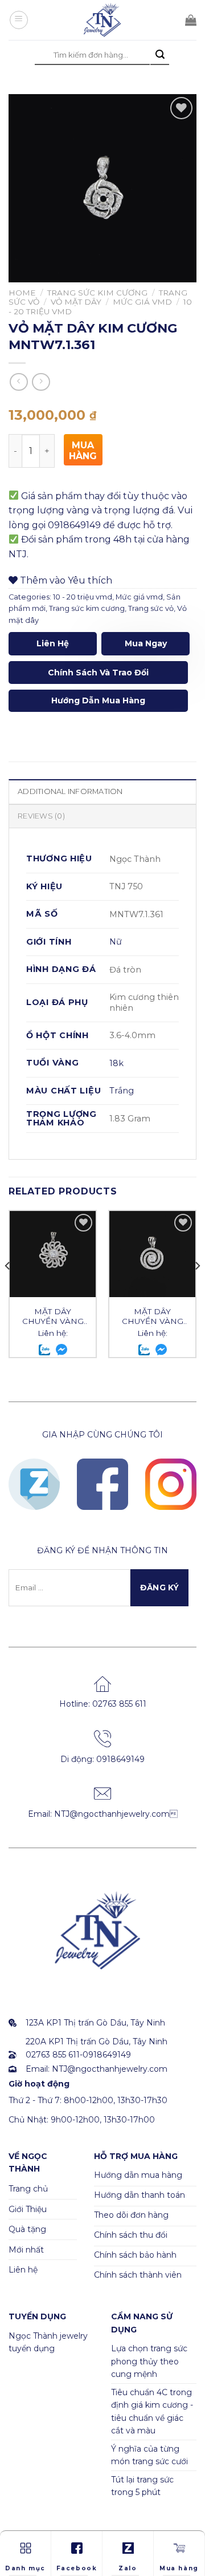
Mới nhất (26, 2250)
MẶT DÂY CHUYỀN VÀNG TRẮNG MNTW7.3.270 (153, 1317)
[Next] (197, 1289)
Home (22, 293)
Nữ (116, 942)
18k (116, 1063)
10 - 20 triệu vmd (83, 597)
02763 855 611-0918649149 (78, 2055)
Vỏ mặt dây (76, 302)
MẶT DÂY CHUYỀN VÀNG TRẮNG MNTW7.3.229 (53, 1317)
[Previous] (8, 1289)
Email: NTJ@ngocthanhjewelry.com (103, 1814)
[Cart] (191, 20)
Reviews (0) (41, 816)
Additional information (70, 791)
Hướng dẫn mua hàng (98, 700)
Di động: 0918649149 (102, 1759)
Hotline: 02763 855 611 (103, 1704)
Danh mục (25, 2568)
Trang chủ (28, 2189)
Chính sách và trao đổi (98, 673)
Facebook (77, 2568)
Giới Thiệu (28, 2209)
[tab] (102, 791)
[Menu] (19, 20)
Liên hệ (53, 643)
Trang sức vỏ (151, 608)
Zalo (128, 2568)
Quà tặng (27, 2229)
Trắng (122, 1091)
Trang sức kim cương (97, 293)
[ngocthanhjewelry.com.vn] (102, 20)
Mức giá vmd (142, 302)
